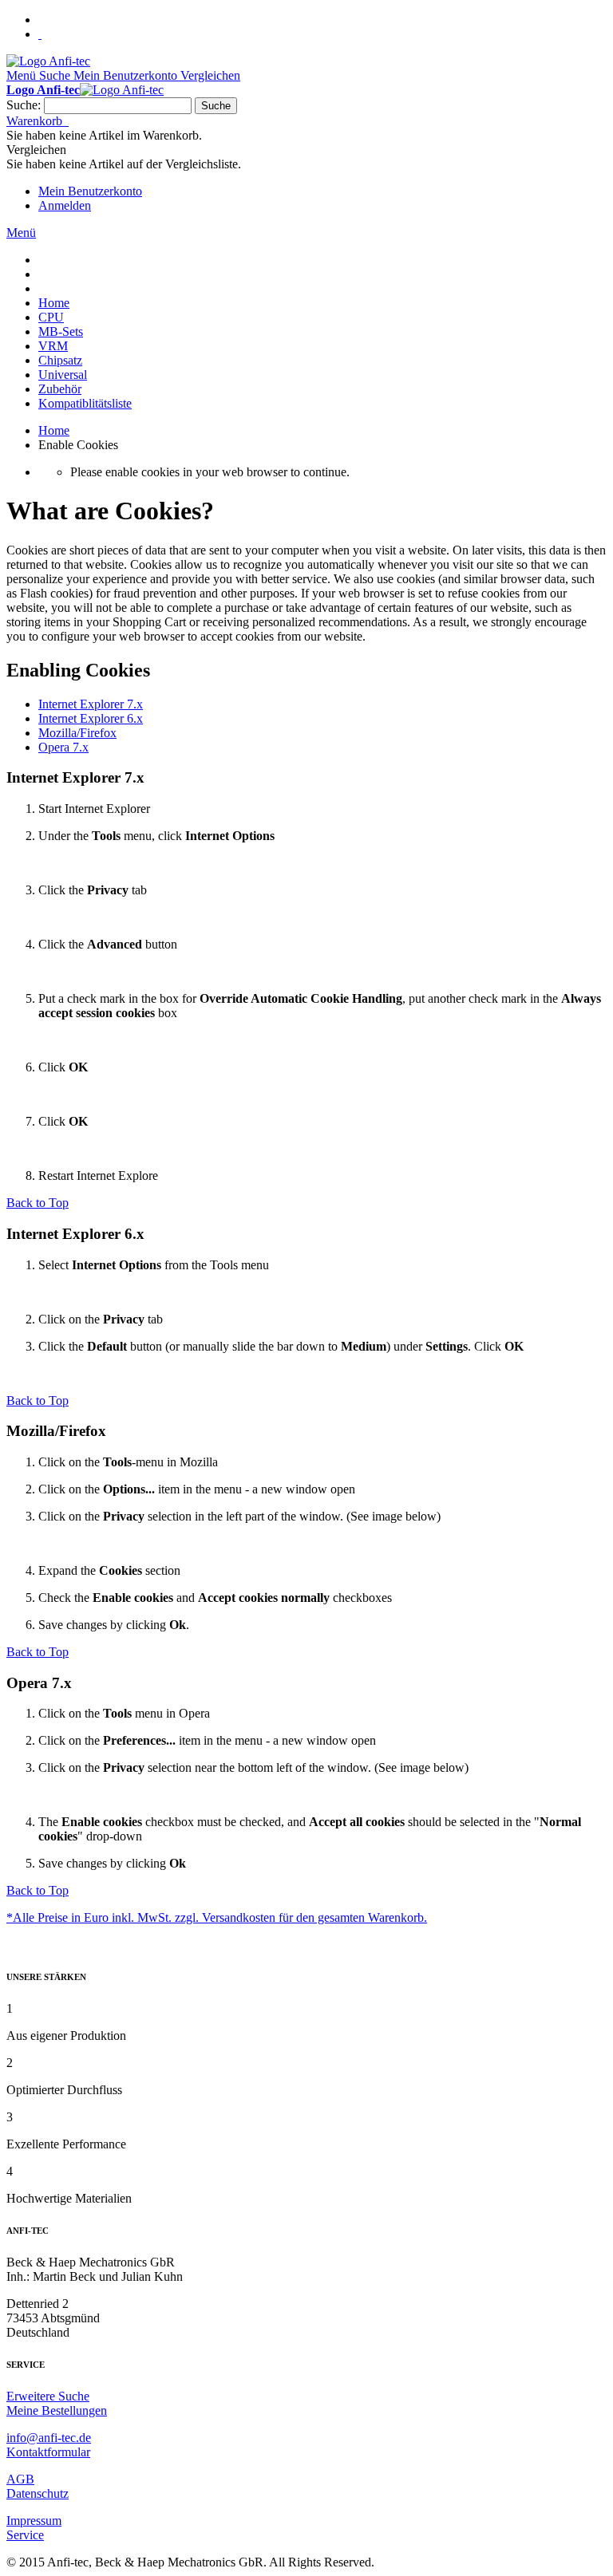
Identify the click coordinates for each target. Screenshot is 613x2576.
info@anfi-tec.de (49, 2438)
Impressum (34, 2521)
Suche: (24, 105)
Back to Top (38, 1203)
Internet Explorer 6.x (91, 718)
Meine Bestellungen (57, 2410)
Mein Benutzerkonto (90, 191)
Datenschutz (38, 2493)
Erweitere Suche (48, 2396)
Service (25, 2535)
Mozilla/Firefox (77, 733)
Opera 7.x (63, 747)
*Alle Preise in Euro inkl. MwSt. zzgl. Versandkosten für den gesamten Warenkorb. (217, 1917)
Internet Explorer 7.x (91, 704)
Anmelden (65, 205)
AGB (20, 2479)
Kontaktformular (48, 2452)
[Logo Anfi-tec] (48, 61)
